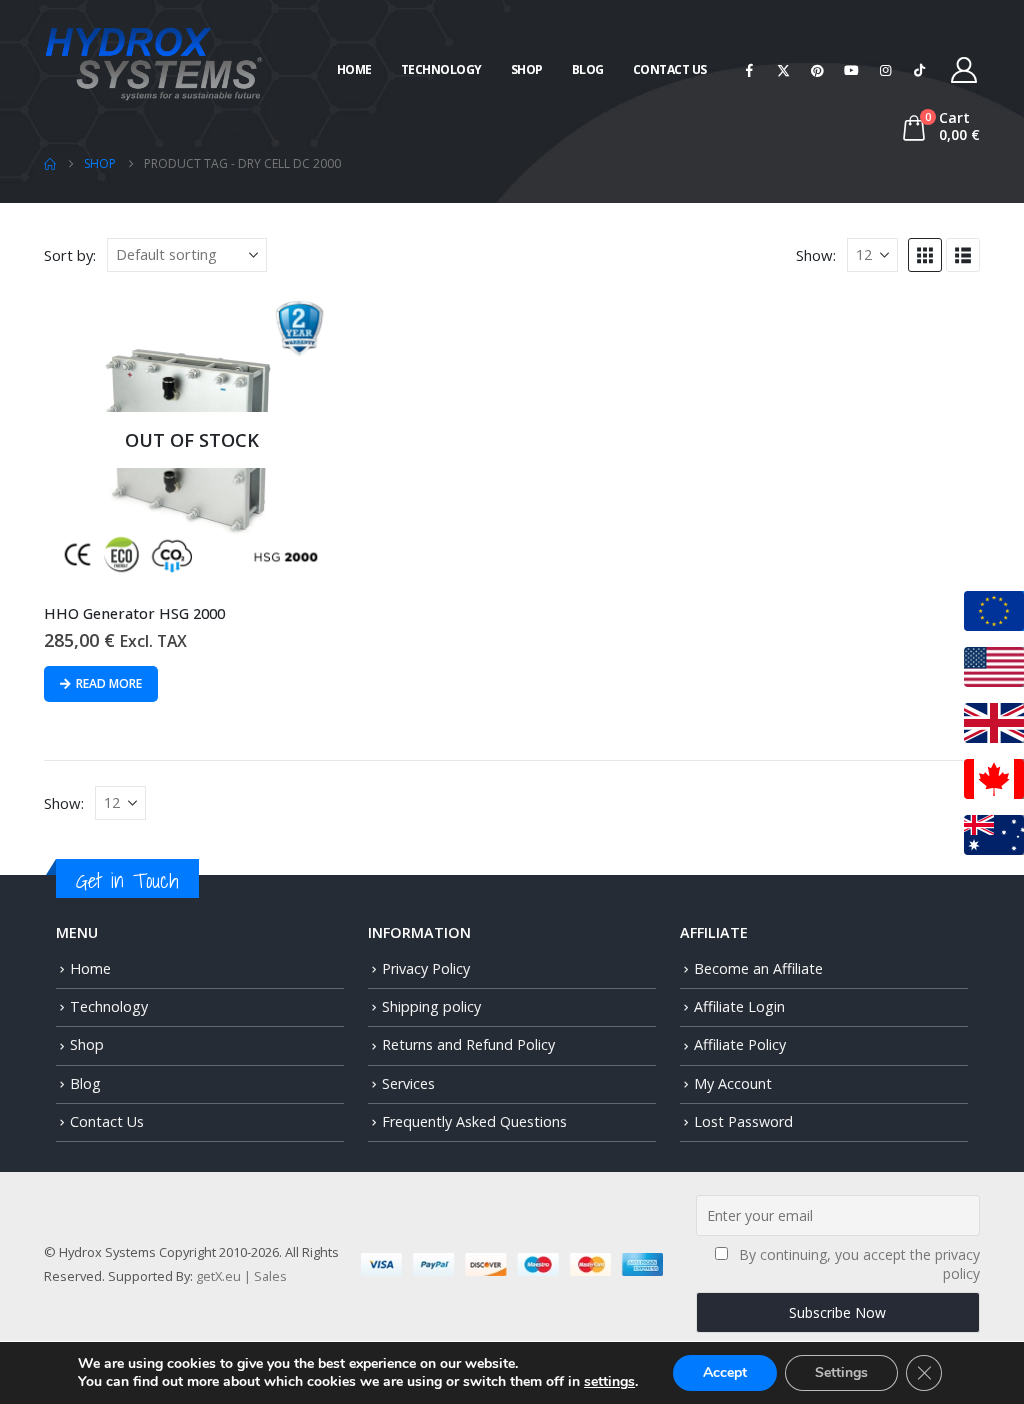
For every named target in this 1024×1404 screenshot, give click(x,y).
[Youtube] (852, 70)
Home (354, 69)
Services (408, 1083)
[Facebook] (750, 70)
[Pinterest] (818, 70)
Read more (109, 683)
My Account (733, 1083)
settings (609, 1382)
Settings (841, 1372)
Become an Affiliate (758, 968)
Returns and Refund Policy (468, 1044)
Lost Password (743, 1121)
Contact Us (670, 69)
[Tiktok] (920, 70)
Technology (441, 69)
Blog (588, 69)
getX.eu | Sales (241, 1276)
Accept (725, 1372)
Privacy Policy (426, 968)
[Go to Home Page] (50, 164)
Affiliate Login (739, 1006)
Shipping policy (431, 1006)
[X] (784, 70)
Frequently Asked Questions (474, 1121)
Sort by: (70, 255)
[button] (925, 255)
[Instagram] (886, 70)
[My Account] (964, 70)
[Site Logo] (154, 61)
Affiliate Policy (740, 1044)
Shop (527, 69)
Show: (816, 255)
